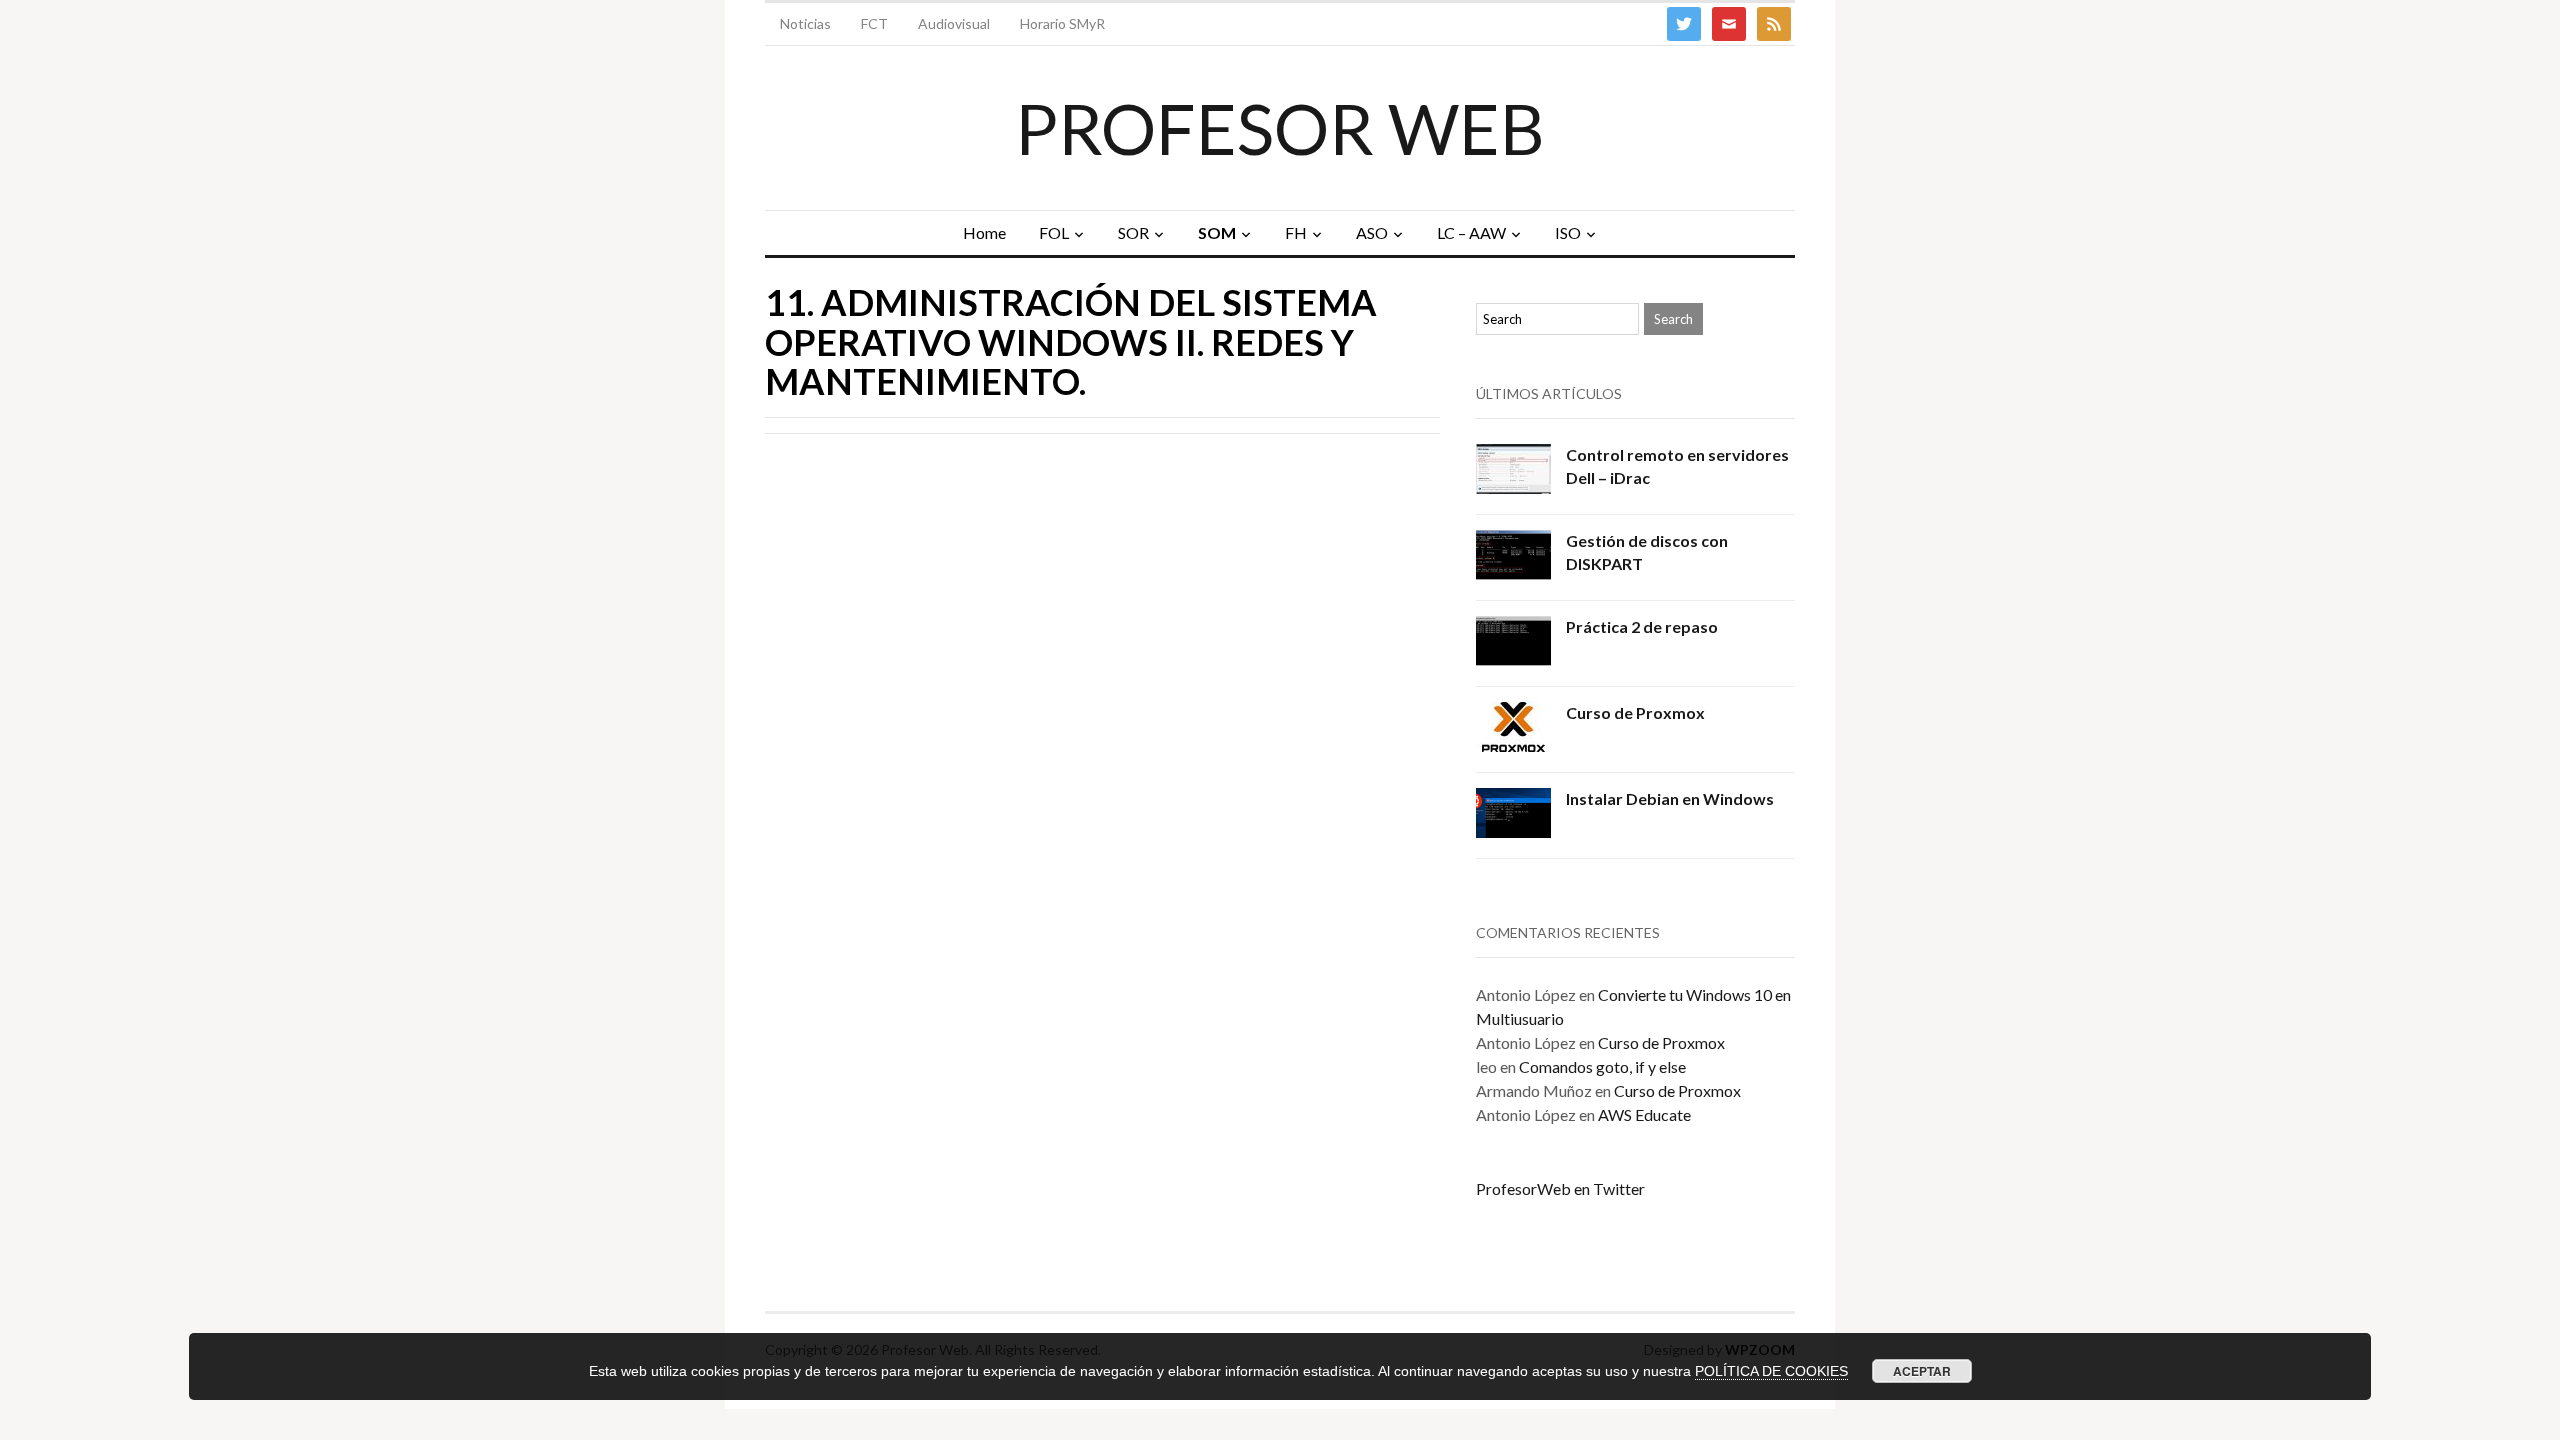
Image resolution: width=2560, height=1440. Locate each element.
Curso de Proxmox (1635, 712)
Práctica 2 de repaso (1642, 626)
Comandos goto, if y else (1602, 1066)
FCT (874, 23)
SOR (1133, 232)
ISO (1568, 232)
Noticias (805, 23)
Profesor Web (1280, 128)
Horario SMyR (1062, 23)
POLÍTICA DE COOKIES (1771, 1371)
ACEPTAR (1922, 1371)
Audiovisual (954, 23)
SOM (1217, 232)
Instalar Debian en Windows (1670, 798)
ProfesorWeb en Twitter (1560, 1188)
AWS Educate (1644, 1114)
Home (984, 232)
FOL (1054, 232)
